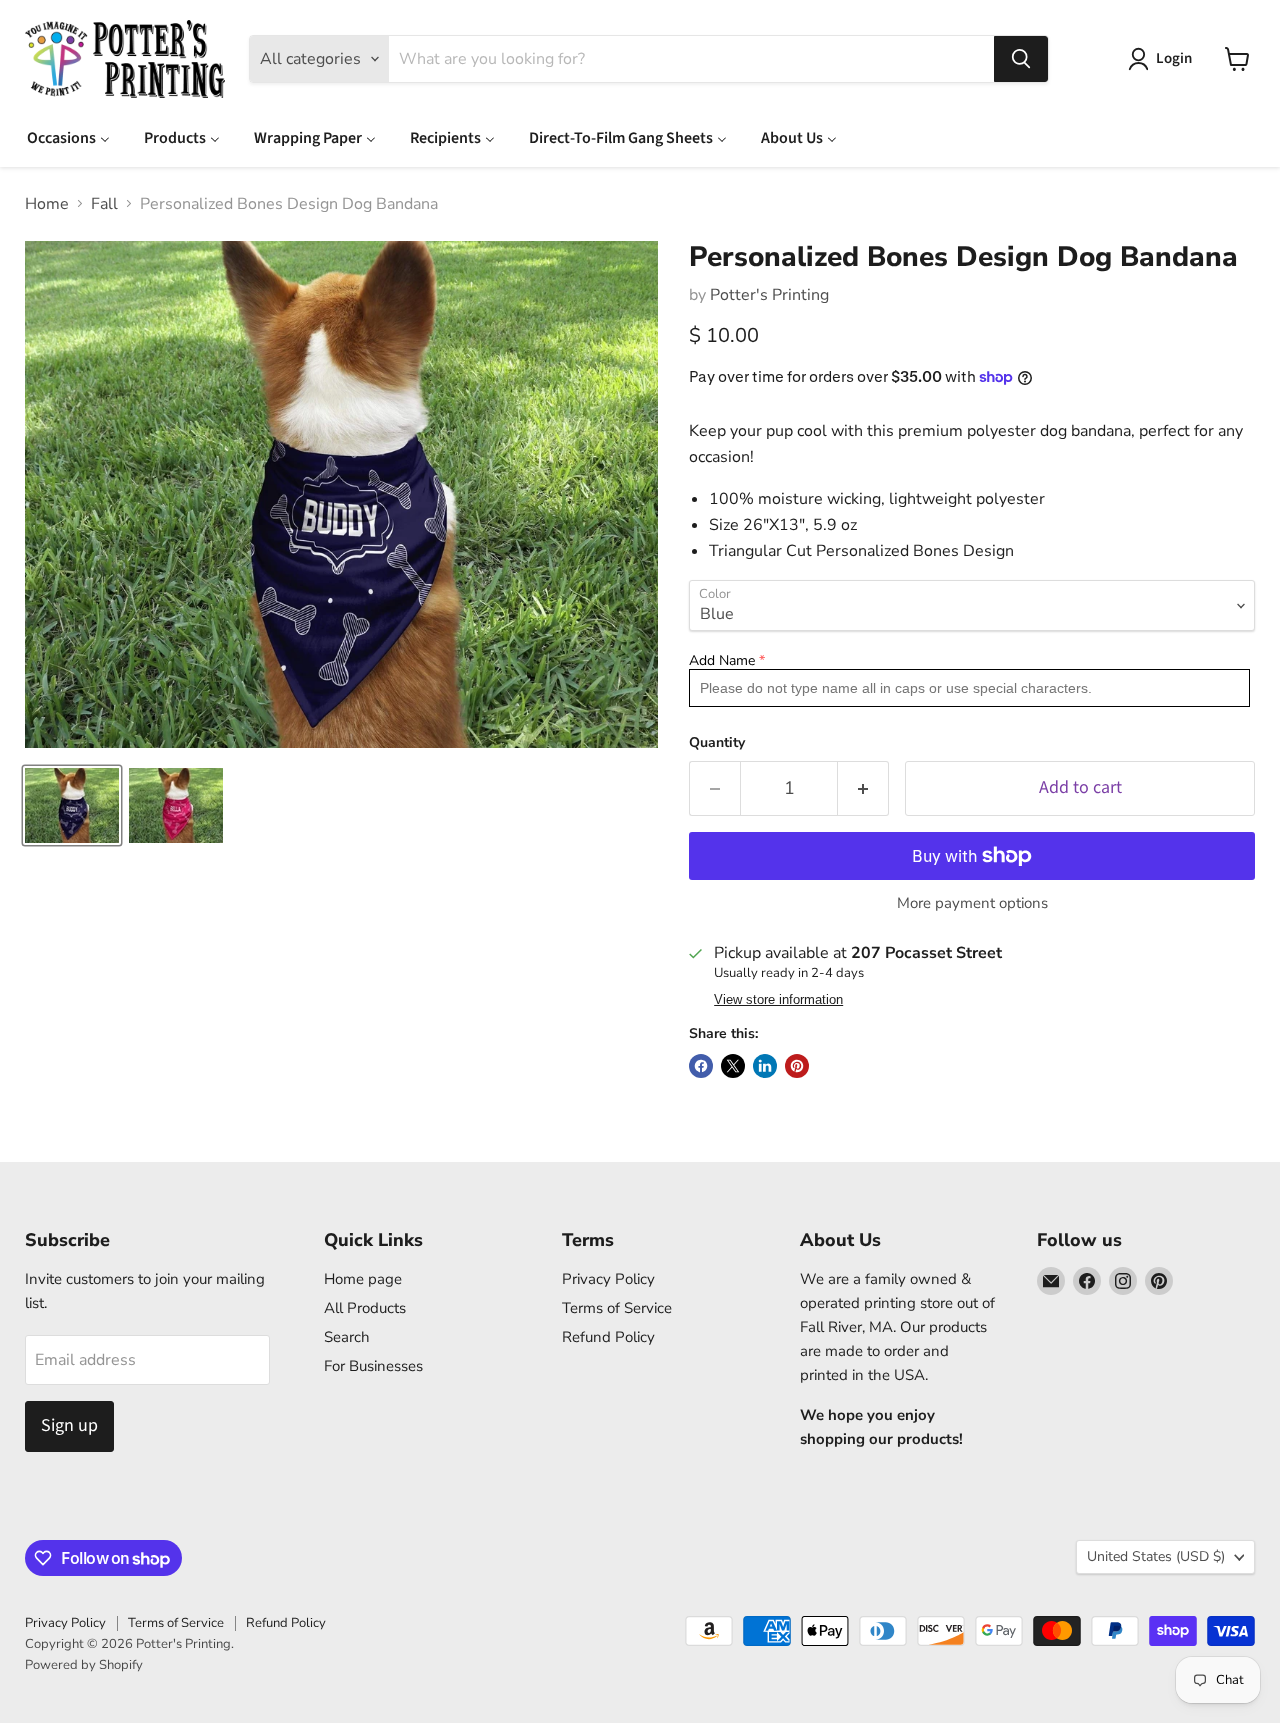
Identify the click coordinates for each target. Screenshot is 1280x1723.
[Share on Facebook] (701, 1066)
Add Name (722, 660)
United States (1156, 1556)
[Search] (1021, 59)
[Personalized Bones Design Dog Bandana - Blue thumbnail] (72, 805)
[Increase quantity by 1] (863, 788)
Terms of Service (617, 1308)
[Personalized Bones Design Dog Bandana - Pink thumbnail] (176, 805)
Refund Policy (608, 1337)
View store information (778, 1000)
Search (347, 1337)
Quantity (717, 743)
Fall (104, 204)
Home (47, 204)
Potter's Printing (769, 295)
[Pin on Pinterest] (797, 1066)
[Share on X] (733, 1066)
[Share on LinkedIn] (765, 1066)
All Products (365, 1308)
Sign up (69, 1425)
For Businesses (373, 1366)
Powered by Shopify (84, 1665)
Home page (363, 1279)
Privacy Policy (608, 1279)
